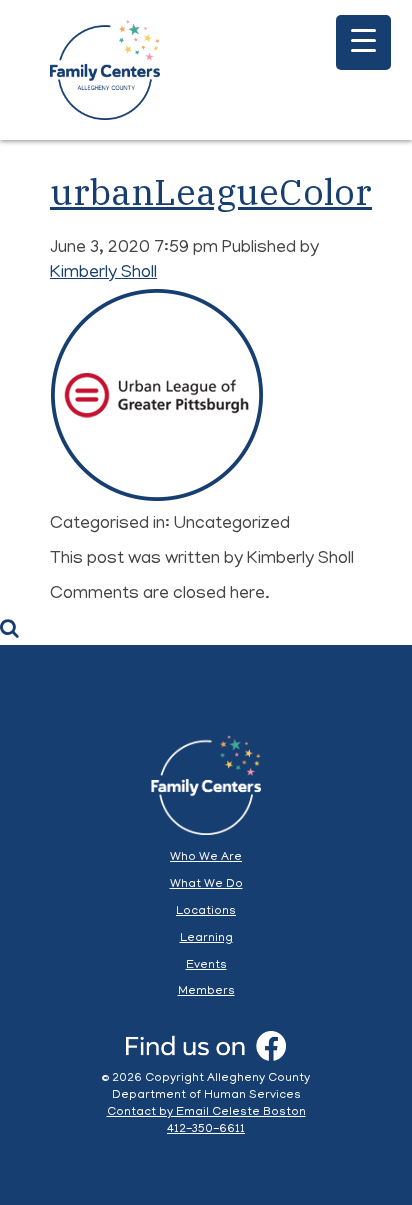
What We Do (206, 884)
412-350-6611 (206, 1129)
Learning (206, 938)
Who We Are (206, 857)
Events (206, 965)
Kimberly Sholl (103, 274)
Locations (206, 911)
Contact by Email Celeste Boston (206, 1112)
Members (206, 991)
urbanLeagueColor (211, 191)
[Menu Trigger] (363, 42)
